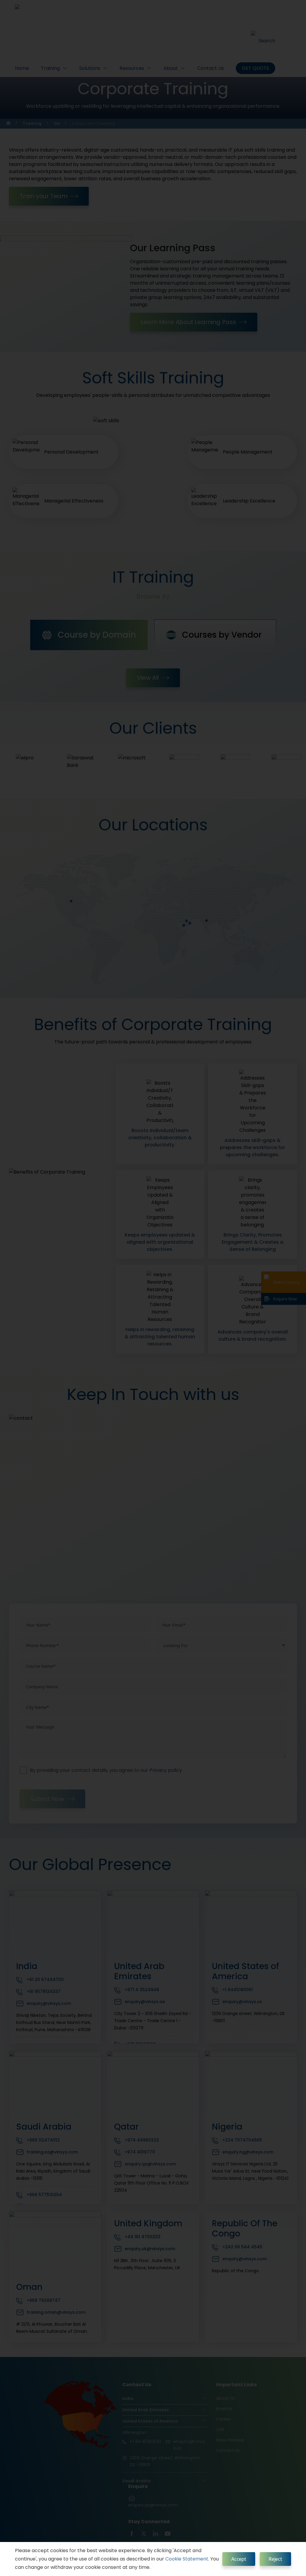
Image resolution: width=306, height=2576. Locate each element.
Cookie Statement (187, 2559)
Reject (275, 2559)
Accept (239, 2559)
